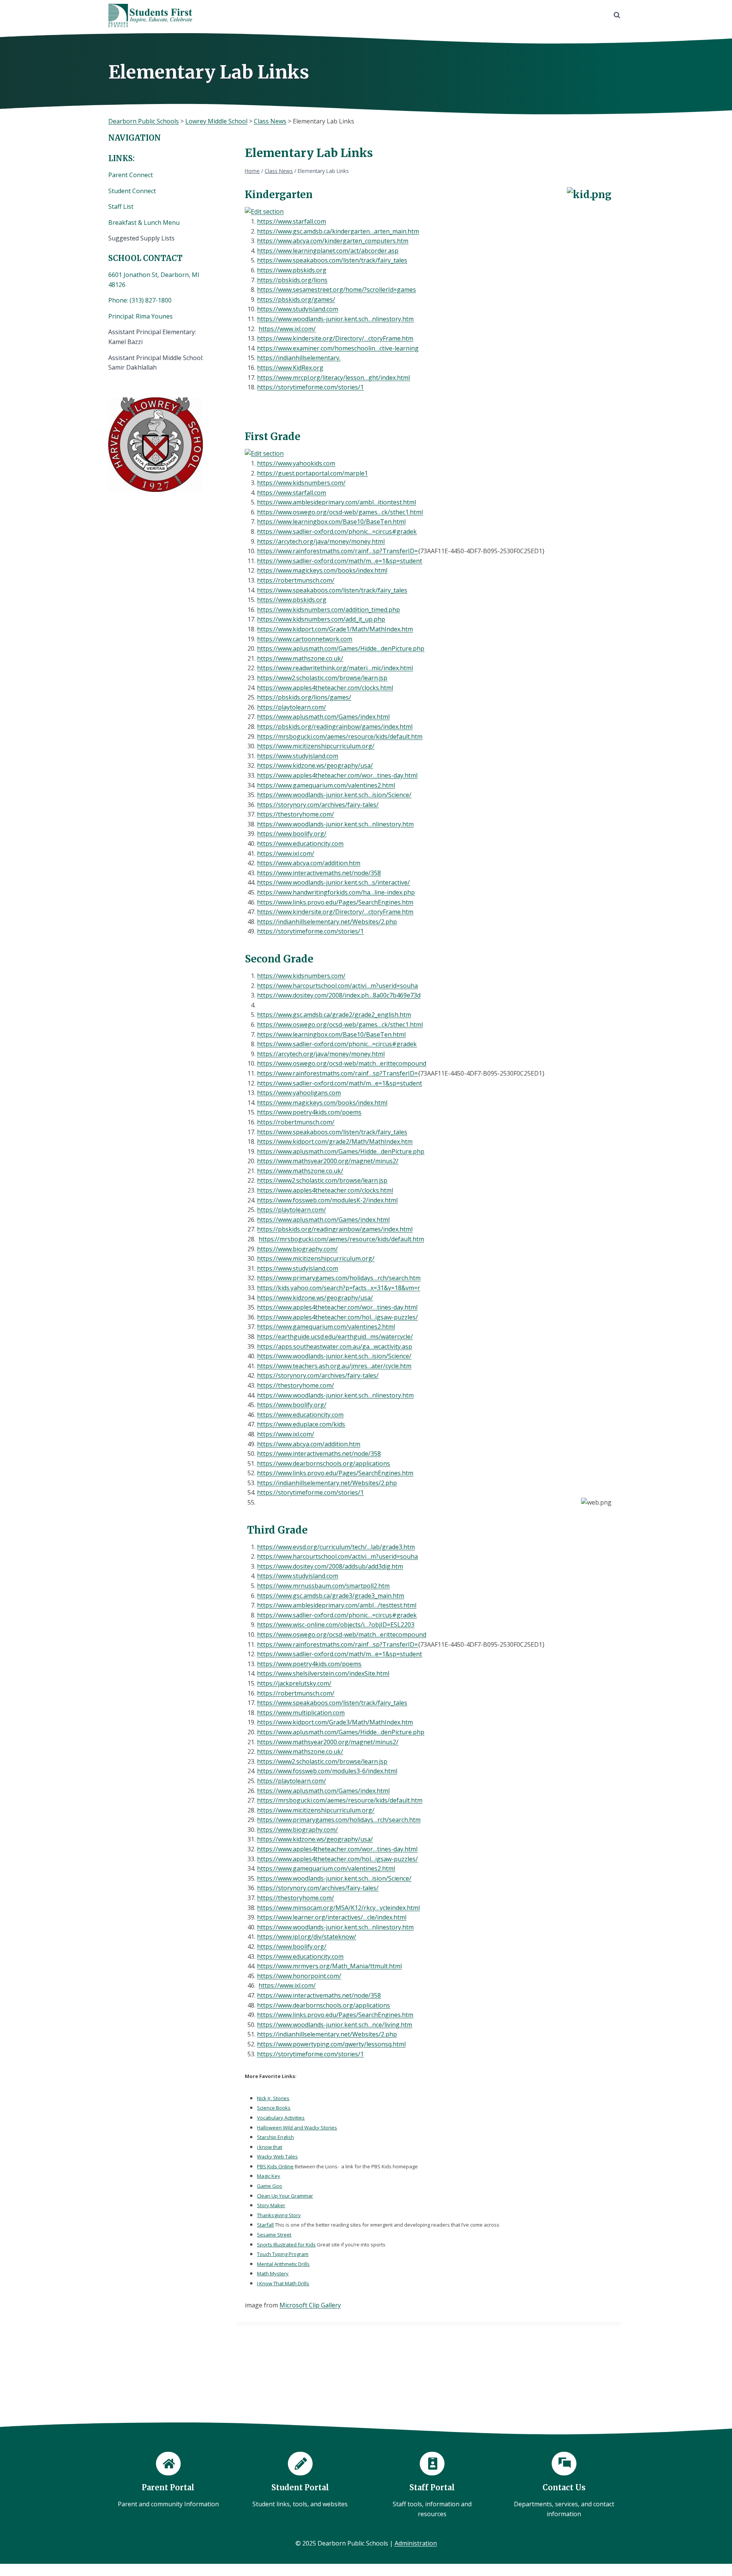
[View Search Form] (617, 15)
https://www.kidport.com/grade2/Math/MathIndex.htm (335, 1142)
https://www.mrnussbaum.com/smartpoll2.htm (323, 1586)
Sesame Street (274, 2235)
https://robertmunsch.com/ (296, 580)
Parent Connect (131, 175)
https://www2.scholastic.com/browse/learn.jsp (322, 678)
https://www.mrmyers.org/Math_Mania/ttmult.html (329, 1966)
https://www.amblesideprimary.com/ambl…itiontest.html (336, 502)
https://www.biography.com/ (297, 1249)
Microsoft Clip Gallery (310, 2305)
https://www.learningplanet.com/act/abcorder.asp (328, 251)
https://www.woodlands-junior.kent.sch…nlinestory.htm (335, 319)
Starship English (275, 2137)
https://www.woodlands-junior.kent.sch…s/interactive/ (333, 882)
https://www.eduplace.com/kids (301, 1424)
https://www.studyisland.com (298, 309)
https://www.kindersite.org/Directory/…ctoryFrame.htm (335, 338)
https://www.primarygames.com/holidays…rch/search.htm (339, 1278)
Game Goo (270, 2186)
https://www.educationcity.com (300, 844)
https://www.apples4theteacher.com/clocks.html (325, 688)
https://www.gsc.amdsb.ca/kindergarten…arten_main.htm (338, 231)
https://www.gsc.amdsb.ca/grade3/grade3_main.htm (331, 1596)
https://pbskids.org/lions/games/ (304, 697)
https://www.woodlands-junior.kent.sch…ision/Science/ (334, 795)
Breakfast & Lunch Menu (144, 223)
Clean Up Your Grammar (285, 2196)
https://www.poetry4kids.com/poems (309, 1112)
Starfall (265, 2225)
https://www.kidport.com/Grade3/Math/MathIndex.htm (335, 1722)
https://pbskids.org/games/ (296, 299)
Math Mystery (273, 2273)
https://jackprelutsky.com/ (294, 1683)
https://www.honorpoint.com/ (299, 1976)
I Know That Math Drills (283, 2283)
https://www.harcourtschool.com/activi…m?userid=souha (337, 986)
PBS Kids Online (275, 2166)
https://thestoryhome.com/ (295, 814)
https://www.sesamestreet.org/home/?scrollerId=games (336, 290)
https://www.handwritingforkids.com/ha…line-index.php (336, 892)
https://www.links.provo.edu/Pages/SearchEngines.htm (335, 902)
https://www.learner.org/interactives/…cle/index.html (332, 1917)
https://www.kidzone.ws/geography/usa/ (315, 765)
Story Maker (271, 2205)
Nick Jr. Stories (273, 2098)
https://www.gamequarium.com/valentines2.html (326, 785)
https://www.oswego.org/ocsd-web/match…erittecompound (342, 1063)
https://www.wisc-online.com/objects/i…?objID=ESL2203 (336, 1625)
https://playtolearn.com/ (291, 707)
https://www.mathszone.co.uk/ (300, 658)
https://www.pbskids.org (292, 270)
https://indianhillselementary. (299, 358)
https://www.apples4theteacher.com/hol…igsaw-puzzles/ (337, 1317)
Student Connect (132, 191)
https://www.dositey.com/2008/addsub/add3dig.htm (330, 1566)
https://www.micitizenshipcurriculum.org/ (316, 746)
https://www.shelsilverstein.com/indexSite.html (323, 1673)
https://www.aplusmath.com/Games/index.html (323, 717)
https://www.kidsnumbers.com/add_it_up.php (321, 619)
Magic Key (269, 2176)
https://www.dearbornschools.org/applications (323, 1463)
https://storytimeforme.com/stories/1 (310, 387)
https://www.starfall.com (291, 221)
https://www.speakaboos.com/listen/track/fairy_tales (332, 260)
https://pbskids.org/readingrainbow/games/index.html (335, 727)
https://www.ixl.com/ (287, 329)
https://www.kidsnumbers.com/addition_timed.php (328, 610)
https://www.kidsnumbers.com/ (301, 483)
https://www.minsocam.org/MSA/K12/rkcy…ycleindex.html (338, 1908)
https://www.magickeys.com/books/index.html (322, 570)
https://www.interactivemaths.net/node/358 (319, 873)
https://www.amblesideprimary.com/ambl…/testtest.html (337, 1605)
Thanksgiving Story (279, 2215)
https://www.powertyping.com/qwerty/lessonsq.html (331, 2044)
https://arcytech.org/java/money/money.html (321, 541)
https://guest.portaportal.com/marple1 (312, 473)
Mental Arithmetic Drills (283, 2264)
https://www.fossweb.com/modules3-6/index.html (327, 1771)
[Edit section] (428, 212)
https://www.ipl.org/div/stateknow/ (307, 1937)
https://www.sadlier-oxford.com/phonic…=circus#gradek (337, 532)
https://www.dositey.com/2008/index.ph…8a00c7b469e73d (339, 995)
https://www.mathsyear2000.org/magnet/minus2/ (328, 1161)
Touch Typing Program (283, 2254)
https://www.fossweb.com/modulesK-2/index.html (327, 1200)
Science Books (274, 2108)
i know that (270, 2147)
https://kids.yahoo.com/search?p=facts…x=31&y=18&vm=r (339, 1288)
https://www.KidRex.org (290, 368)
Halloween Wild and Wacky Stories (297, 2128)
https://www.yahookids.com (296, 463)
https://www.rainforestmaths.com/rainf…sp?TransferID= (337, 551)
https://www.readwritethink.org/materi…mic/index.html (335, 668)
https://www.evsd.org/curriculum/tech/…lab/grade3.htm (336, 1547)
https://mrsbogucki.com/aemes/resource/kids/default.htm (340, 736)
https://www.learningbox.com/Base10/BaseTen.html (331, 522)
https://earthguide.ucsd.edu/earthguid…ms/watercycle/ (335, 1337)
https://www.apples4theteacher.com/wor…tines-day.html (337, 775)
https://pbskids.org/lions (292, 280)
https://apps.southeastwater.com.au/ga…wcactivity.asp (335, 1346)
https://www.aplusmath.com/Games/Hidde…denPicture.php (341, 648)
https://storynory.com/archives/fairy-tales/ (318, 805)
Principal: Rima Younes (140, 316)
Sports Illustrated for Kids (286, 2245)
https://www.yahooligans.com (299, 1093)
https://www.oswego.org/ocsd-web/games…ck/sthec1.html (340, 512)
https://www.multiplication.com (301, 1713)
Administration (416, 2543)
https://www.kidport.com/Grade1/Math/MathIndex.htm (335, 629)
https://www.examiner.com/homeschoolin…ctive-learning (338, 348)
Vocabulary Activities (281, 2118)
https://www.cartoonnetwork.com (305, 639)
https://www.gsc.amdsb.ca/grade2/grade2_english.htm (334, 1015)
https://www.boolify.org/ (292, 834)
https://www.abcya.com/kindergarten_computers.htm (333, 241)
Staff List (121, 207)
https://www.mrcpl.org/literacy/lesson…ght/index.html (333, 378)
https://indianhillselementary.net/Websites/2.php (327, 922)
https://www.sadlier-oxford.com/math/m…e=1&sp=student (340, 561)
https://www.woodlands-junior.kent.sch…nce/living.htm (335, 2025)
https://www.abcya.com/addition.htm (309, 863)
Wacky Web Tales (277, 2157)
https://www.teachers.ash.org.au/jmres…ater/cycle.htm (334, 1366)
